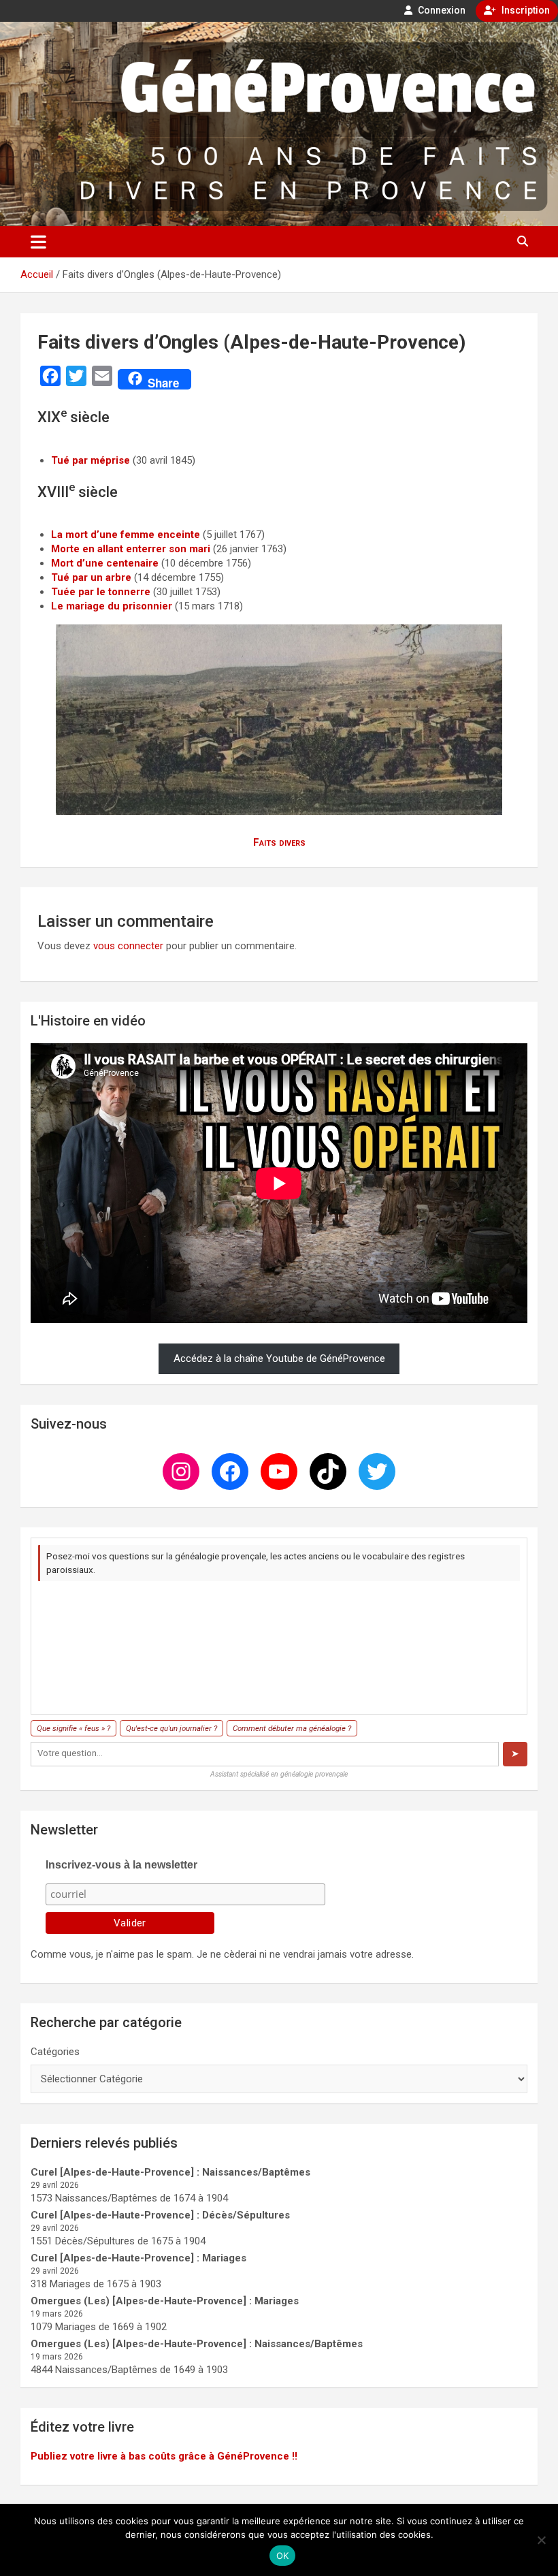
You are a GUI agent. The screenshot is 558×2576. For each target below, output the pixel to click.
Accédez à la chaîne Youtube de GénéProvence (279, 1358)
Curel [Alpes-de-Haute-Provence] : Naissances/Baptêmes (170, 2172)
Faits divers (279, 842)
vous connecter (128, 946)
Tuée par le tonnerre (101, 592)
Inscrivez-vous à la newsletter (121, 1865)
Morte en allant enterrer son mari (131, 549)
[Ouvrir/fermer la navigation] (38, 242)
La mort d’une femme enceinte (126, 535)
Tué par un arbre (91, 577)
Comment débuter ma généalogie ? (292, 1728)
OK (283, 2556)
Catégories (55, 2052)
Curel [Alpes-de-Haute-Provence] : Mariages (138, 2258)
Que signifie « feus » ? (73, 1728)
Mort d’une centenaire (105, 563)
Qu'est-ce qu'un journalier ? (171, 1728)
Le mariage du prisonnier (112, 606)
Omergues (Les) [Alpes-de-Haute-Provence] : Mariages (165, 2301)
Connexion (441, 10)
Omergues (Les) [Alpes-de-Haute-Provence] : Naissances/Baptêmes (197, 2344)
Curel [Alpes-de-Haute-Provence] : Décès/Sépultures (160, 2215)
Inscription (525, 10)
